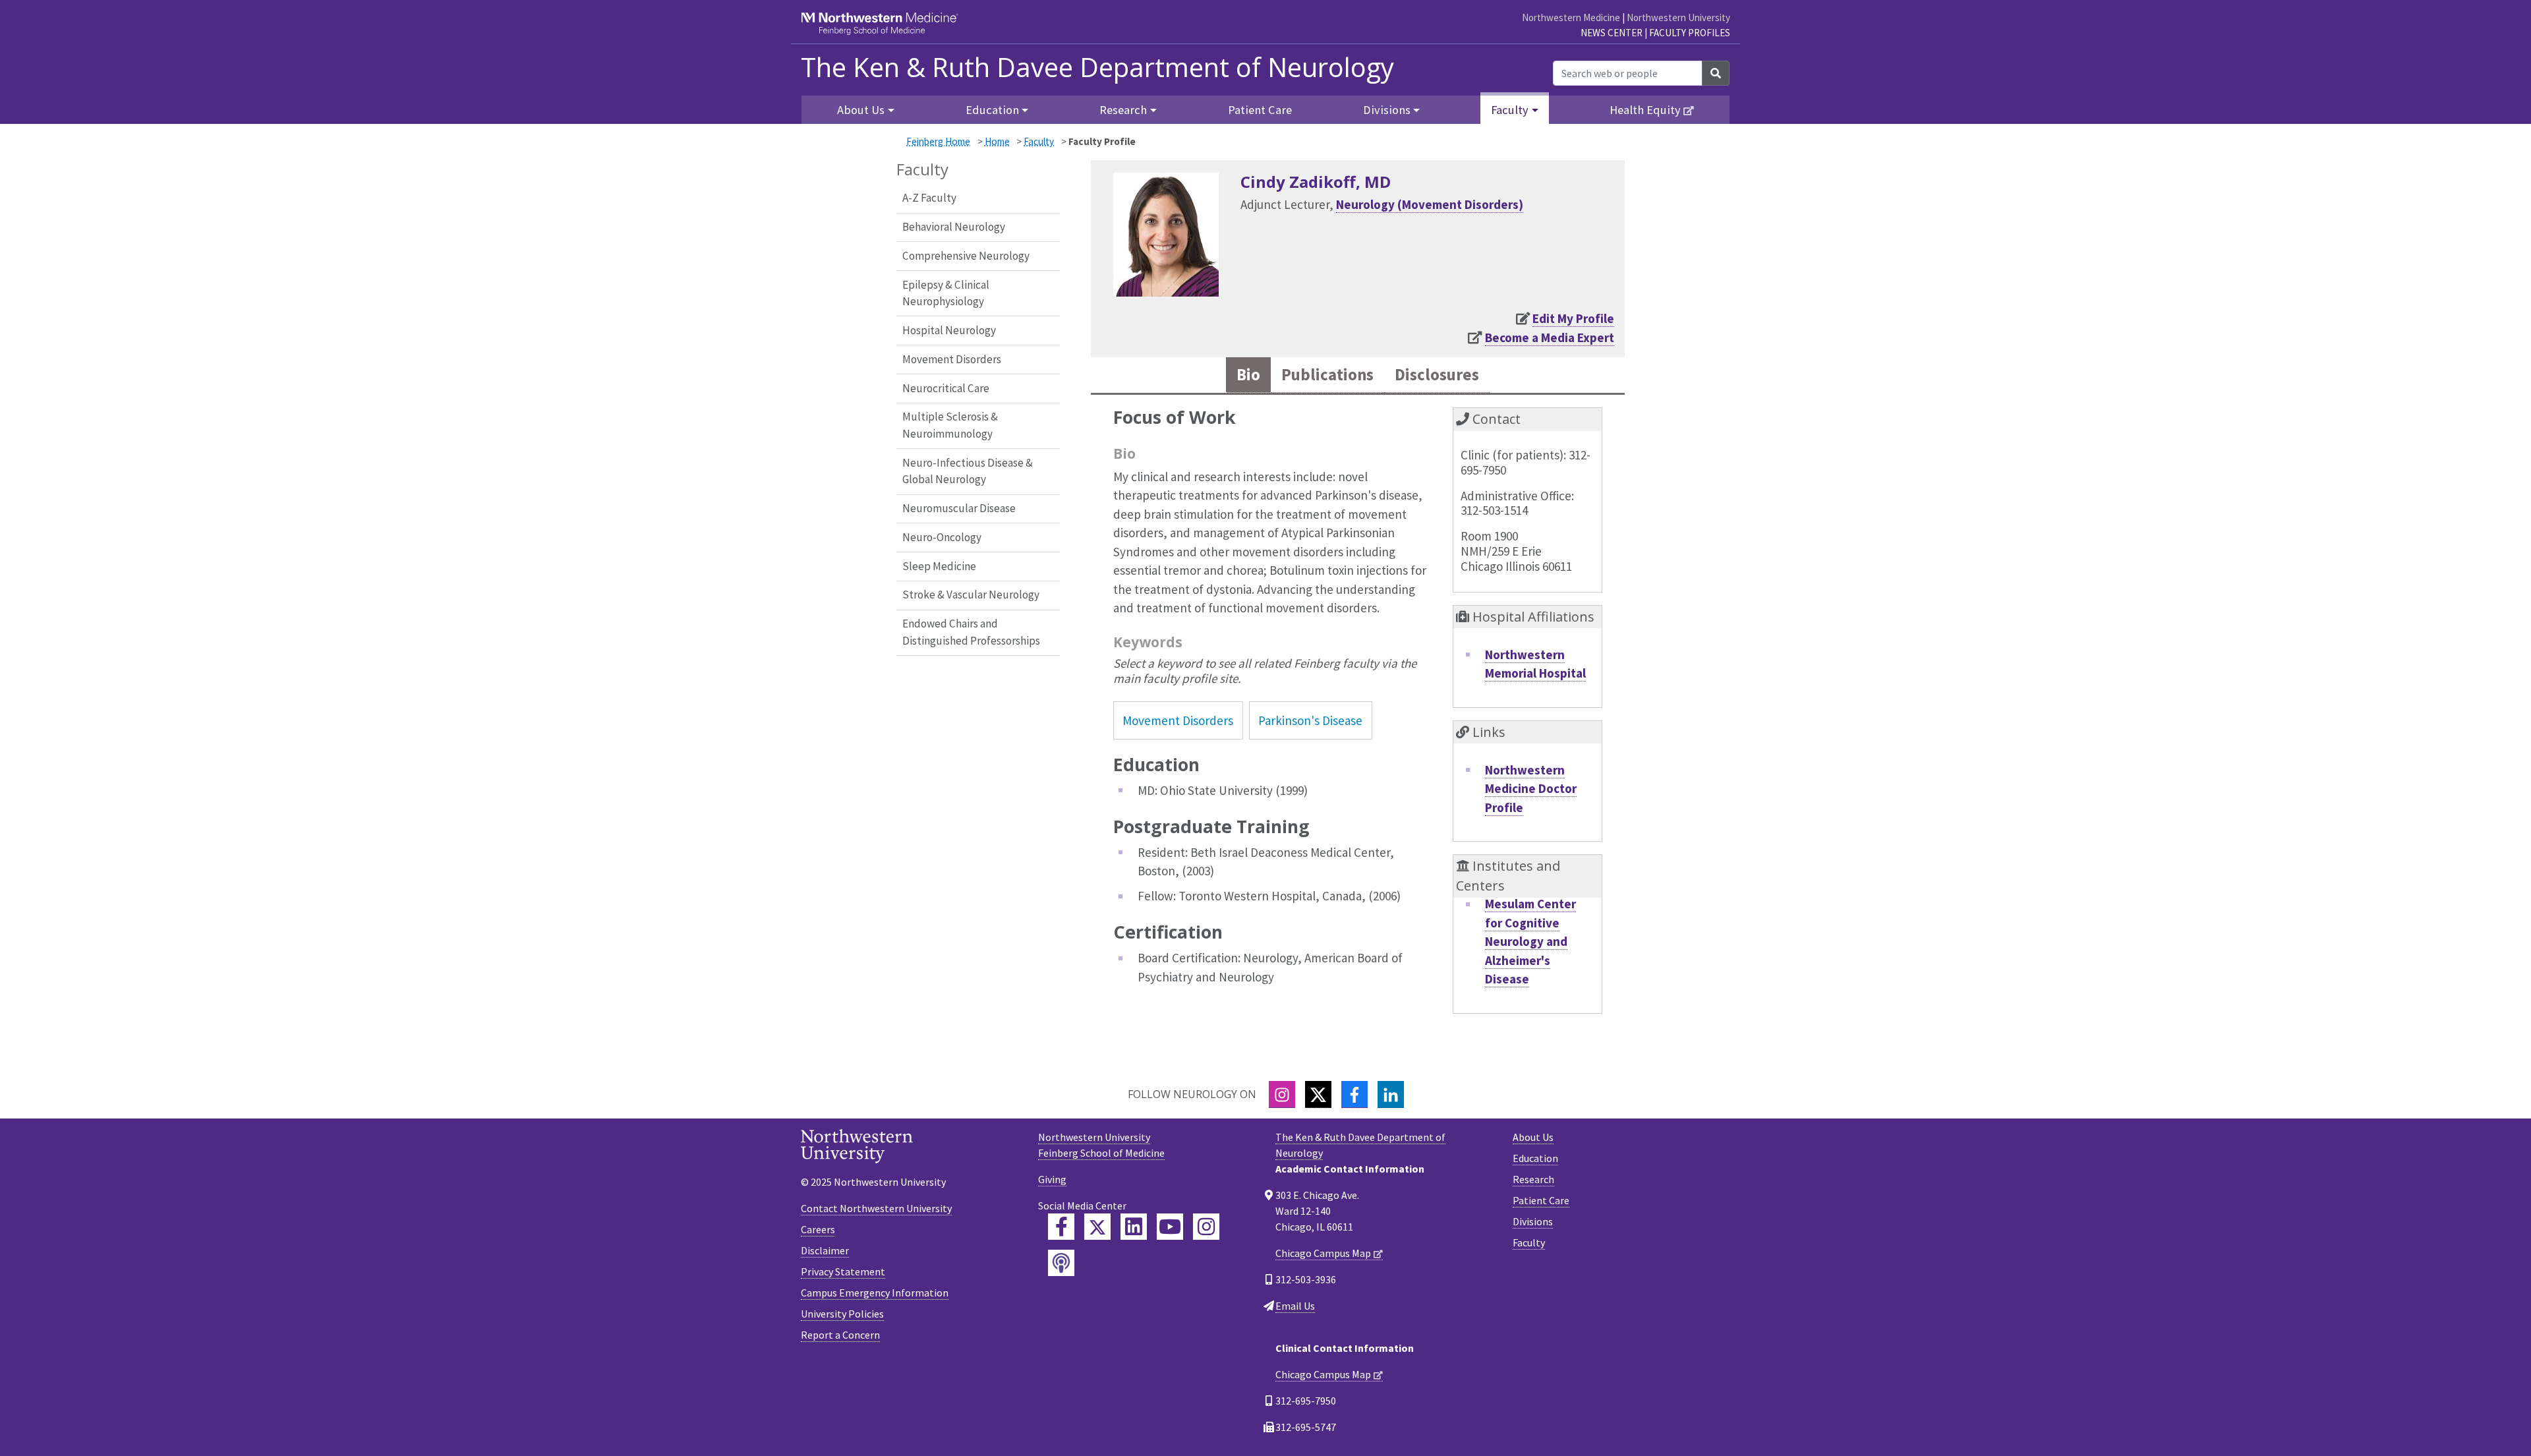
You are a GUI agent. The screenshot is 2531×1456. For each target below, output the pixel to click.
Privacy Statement (843, 1271)
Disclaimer (825, 1250)
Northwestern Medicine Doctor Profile (1531, 789)
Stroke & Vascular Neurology (971, 595)
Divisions (1533, 1221)
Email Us (1295, 1306)
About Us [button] (861, 110)
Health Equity (1645, 110)
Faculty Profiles (1690, 33)
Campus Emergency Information (875, 1293)
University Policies (842, 1314)
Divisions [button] (1387, 110)
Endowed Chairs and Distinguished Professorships (971, 632)
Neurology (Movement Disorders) (1430, 204)
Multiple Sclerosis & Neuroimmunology (950, 425)
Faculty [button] (1510, 110)
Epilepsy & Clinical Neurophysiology (946, 293)
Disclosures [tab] (1437, 375)
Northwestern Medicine (1571, 17)
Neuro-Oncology (942, 537)
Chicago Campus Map (1323, 1253)
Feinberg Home (938, 141)
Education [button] (992, 110)
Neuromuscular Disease (959, 508)
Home (997, 141)
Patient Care (1260, 110)
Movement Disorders (952, 359)
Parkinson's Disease (1310, 720)
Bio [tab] (1248, 375)
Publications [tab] (1327, 375)
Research (1533, 1179)
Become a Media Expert (1550, 337)
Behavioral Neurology (954, 227)
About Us (1533, 1137)
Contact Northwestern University (876, 1208)
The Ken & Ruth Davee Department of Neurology (1097, 67)
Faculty (1039, 141)
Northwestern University (1678, 17)
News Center (1612, 33)
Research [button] (1123, 110)
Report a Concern (840, 1335)
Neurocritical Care (946, 388)
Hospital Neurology (949, 330)
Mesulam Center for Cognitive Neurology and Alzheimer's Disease (1530, 941)
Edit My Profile (1573, 318)
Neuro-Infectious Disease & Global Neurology (968, 471)
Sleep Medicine (939, 566)
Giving (1052, 1179)
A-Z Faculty (929, 198)
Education (1535, 1158)
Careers (818, 1229)
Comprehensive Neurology (966, 256)
